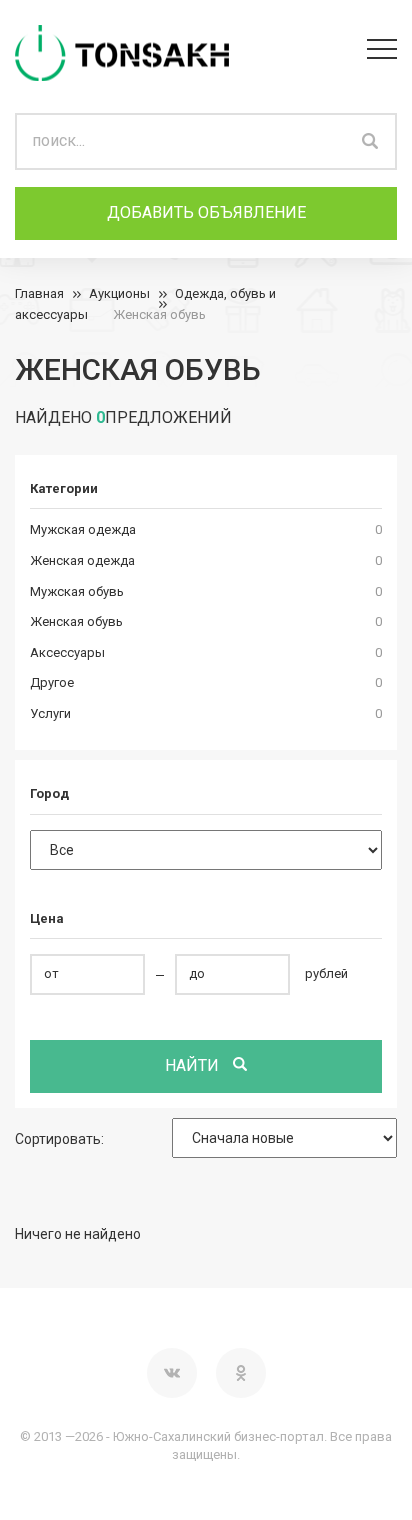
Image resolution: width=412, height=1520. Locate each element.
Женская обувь (159, 314)
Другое (52, 682)
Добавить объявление (206, 212)
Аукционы (119, 293)
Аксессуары (67, 652)
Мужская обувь (77, 591)
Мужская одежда (83, 529)
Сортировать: (59, 1139)
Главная (39, 293)
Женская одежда (82, 560)
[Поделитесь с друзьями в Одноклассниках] (241, 1373)
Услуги (50, 713)
